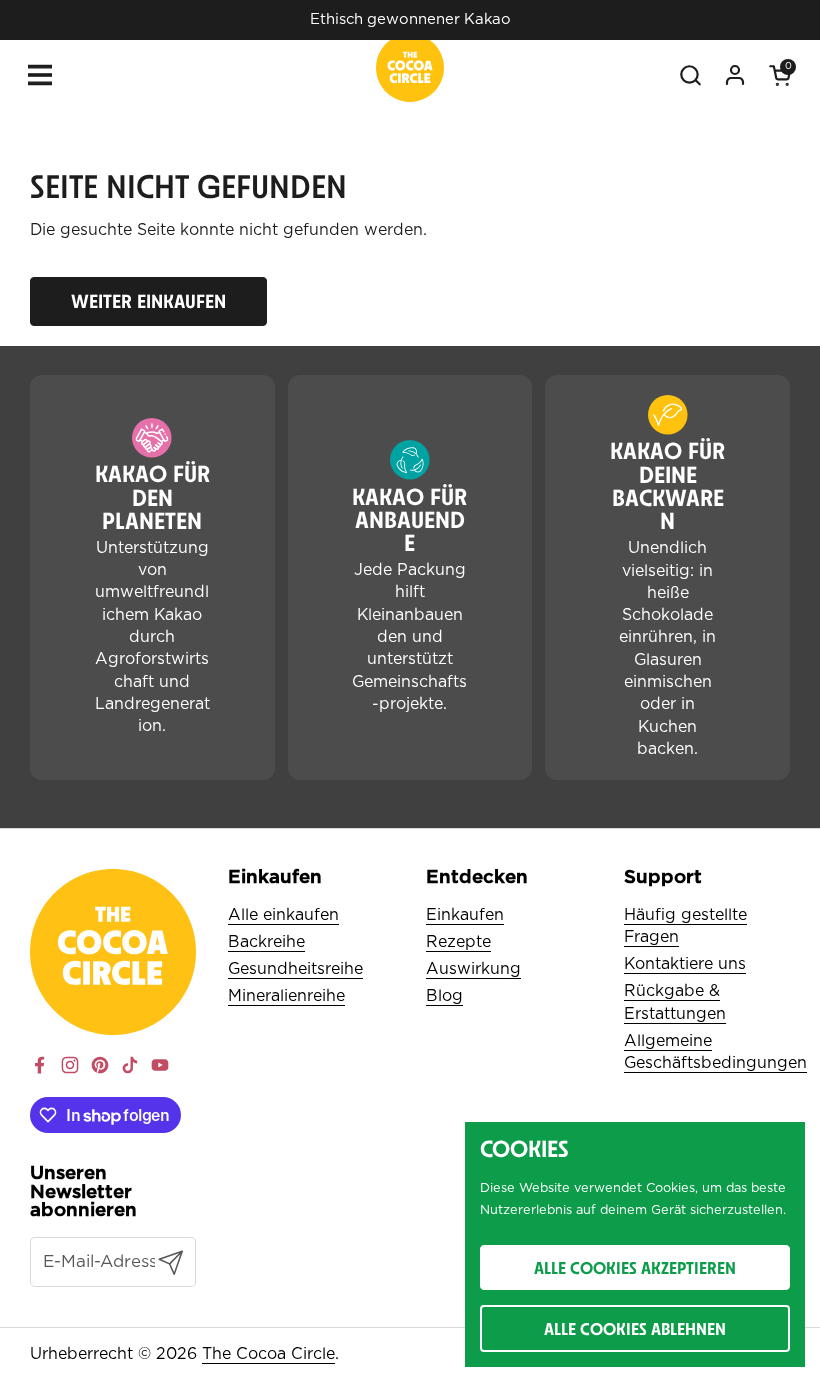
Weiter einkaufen (148, 301)
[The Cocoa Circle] (410, 71)
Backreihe (266, 942)
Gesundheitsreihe (295, 969)
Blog (444, 996)
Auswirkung (473, 969)
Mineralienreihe (286, 996)
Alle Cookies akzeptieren (635, 1267)
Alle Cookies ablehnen (635, 1328)
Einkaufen (465, 915)
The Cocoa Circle (268, 1354)
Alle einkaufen (283, 915)
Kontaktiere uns (685, 964)
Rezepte (458, 942)
